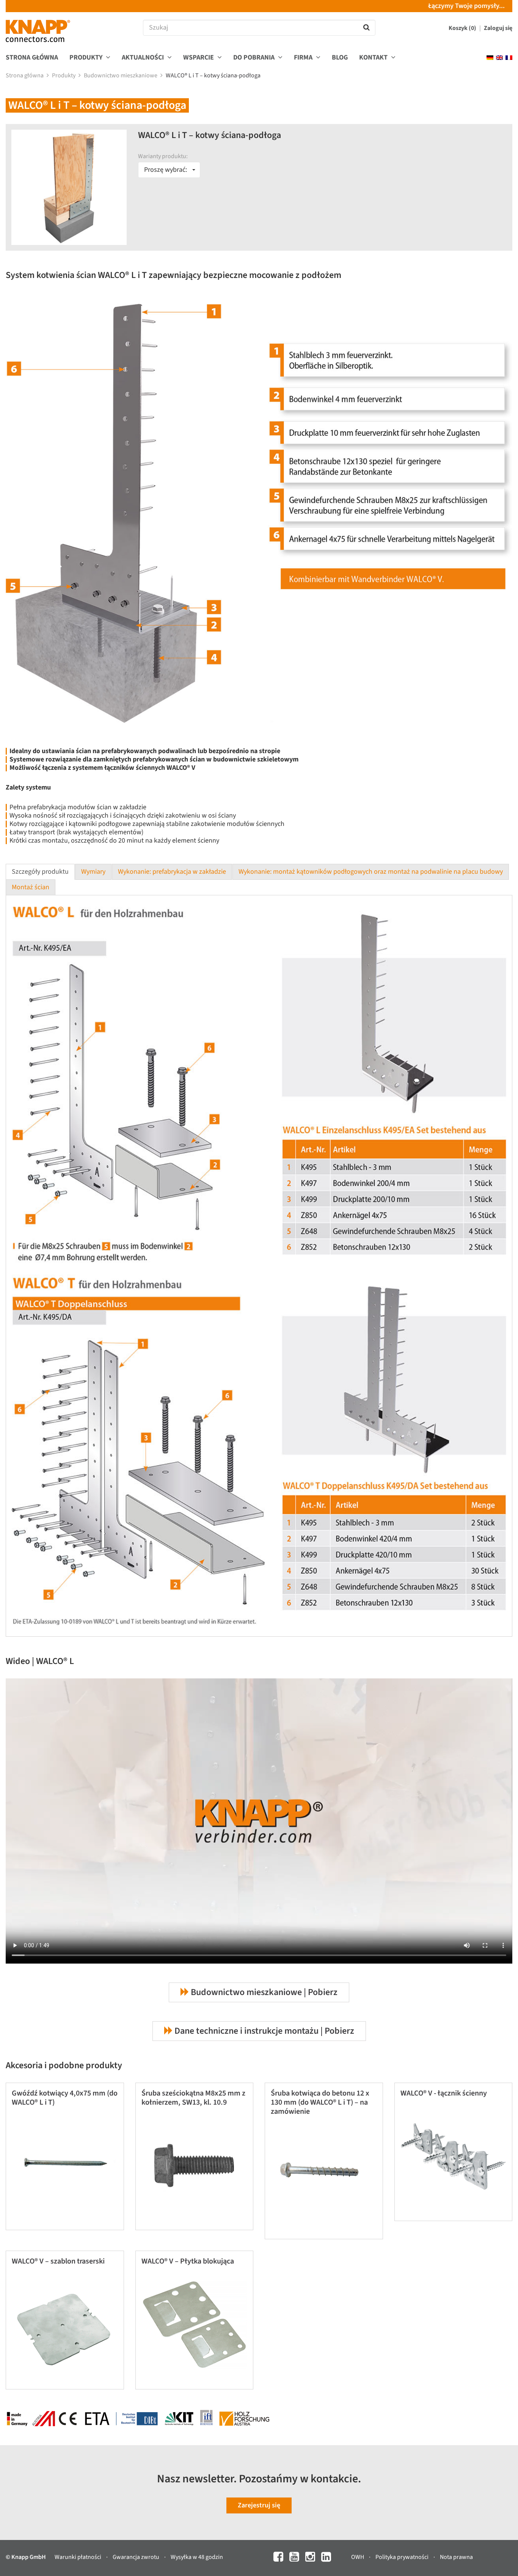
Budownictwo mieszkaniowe (121, 75)
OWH (358, 2557)
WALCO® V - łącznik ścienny (444, 2093)
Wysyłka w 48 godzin (197, 2557)
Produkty (64, 75)
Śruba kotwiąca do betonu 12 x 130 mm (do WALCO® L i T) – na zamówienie (320, 2102)
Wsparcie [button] (199, 58)
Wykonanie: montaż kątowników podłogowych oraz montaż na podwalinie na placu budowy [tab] (371, 872)
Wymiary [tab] (93, 872)
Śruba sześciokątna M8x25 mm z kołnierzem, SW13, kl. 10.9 (193, 2098)
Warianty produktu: (163, 156)
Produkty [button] (87, 58)
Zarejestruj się (259, 2505)
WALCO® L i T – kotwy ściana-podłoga (214, 75)
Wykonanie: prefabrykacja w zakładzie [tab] (172, 872)
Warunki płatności (78, 2557)
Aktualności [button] (144, 58)
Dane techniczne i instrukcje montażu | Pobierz (263, 2031)
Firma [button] (304, 58)
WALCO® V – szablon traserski (58, 2261)
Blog (340, 58)
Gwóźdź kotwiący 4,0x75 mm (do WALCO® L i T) (65, 2098)
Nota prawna (456, 2557)
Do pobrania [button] (255, 58)
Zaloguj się (498, 28)
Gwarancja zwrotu (137, 2557)
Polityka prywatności (403, 2557)
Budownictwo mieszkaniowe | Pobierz (263, 1992)
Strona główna (32, 58)
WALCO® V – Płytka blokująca (188, 2261)
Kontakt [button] (374, 58)
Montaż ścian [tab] (31, 887)
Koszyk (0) (463, 28)
